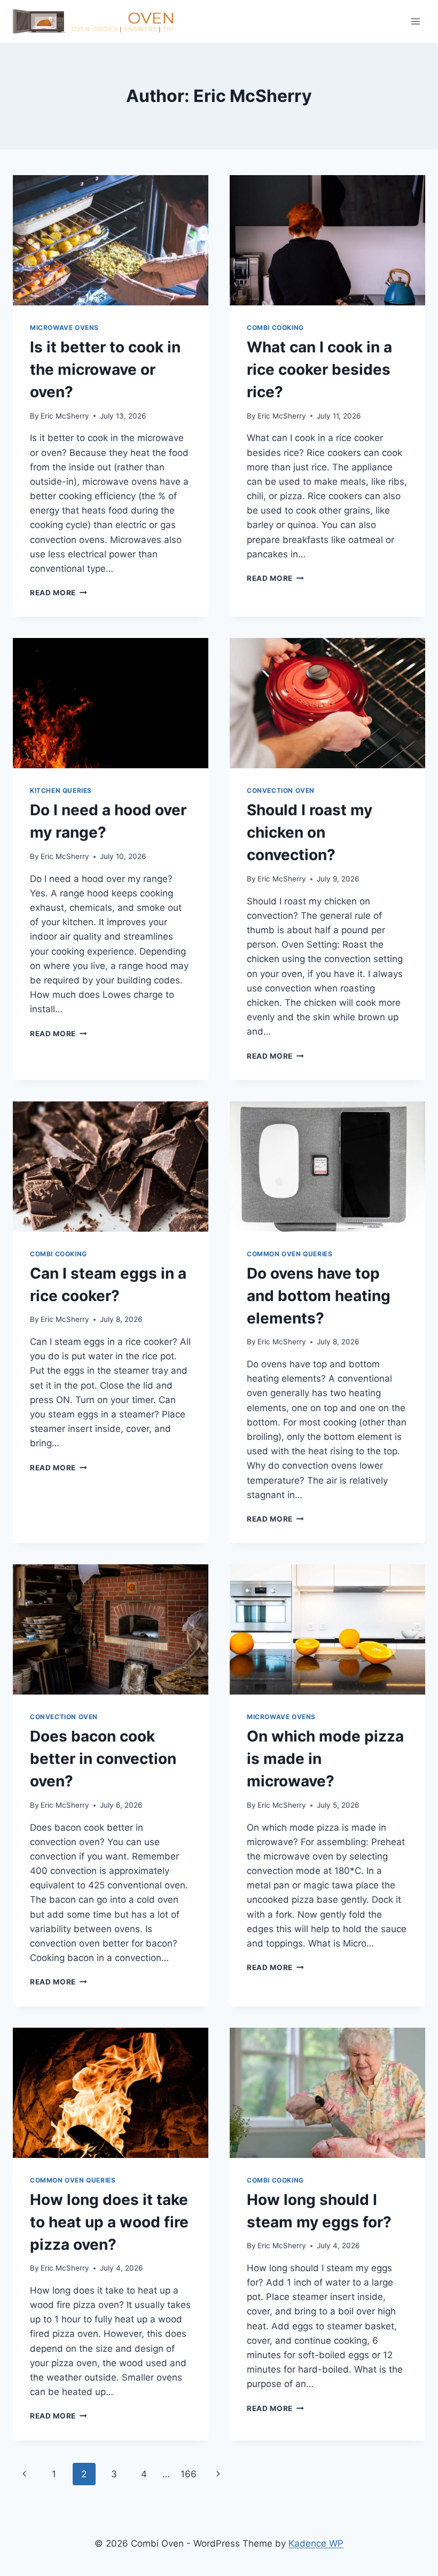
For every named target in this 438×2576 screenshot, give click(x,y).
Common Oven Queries (290, 1254)
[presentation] (111, 240)
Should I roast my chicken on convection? (310, 832)
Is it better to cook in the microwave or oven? (105, 369)
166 (189, 2474)
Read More (58, 593)
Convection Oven (281, 790)
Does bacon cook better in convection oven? (103, 1759)
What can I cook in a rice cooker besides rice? (319, 369)
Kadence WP (316, 2543)
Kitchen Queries (61, 790)
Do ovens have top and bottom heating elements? (319, 1296)
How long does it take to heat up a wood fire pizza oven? (109, 2222)
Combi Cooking (275, 328)
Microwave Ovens (64, 328)
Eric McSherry (65, 416)
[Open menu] (415, 21)
